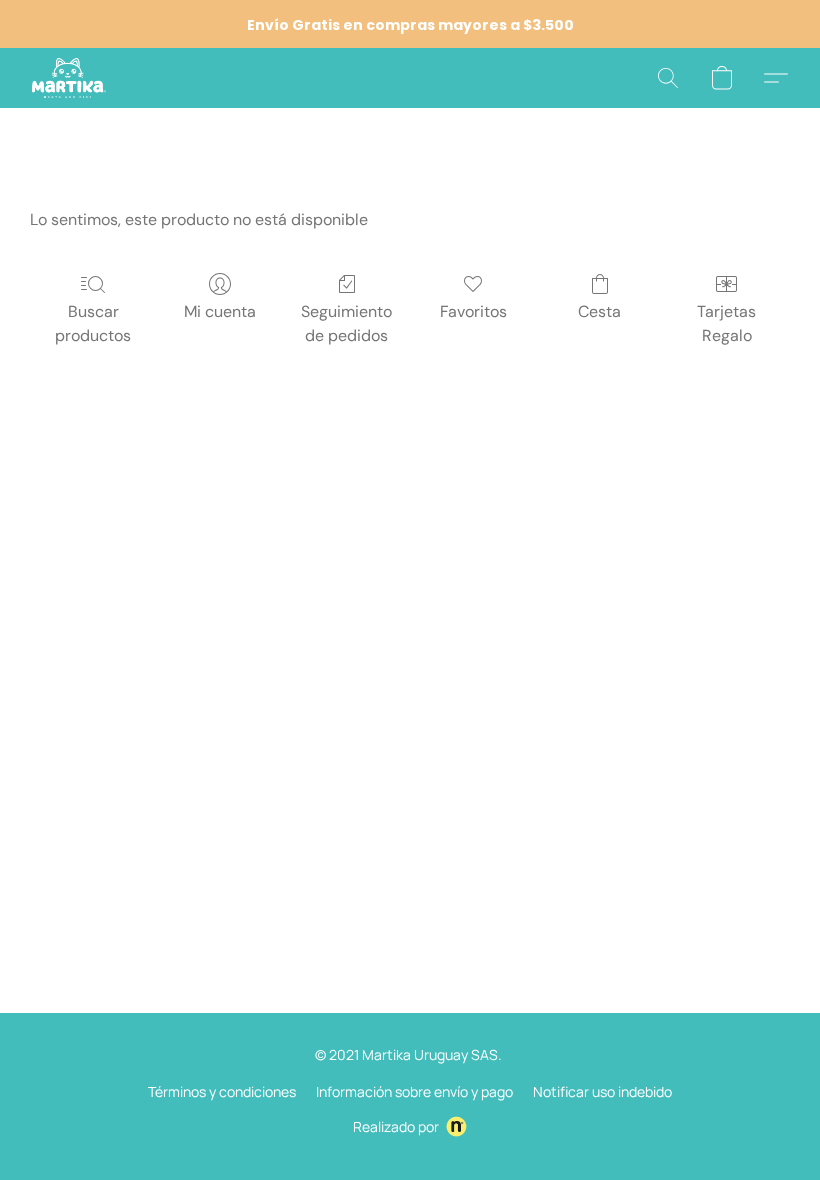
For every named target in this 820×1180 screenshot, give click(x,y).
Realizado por (396, 1126)
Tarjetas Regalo (726, 323)
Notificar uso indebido (602, 1091)
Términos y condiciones (222, 1091)
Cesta (599, 311)
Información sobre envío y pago (414, 1091)
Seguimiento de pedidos (346, 323)
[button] (69, 78)
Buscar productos (93, 323)
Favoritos (473, 311)
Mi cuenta (220, 311)
